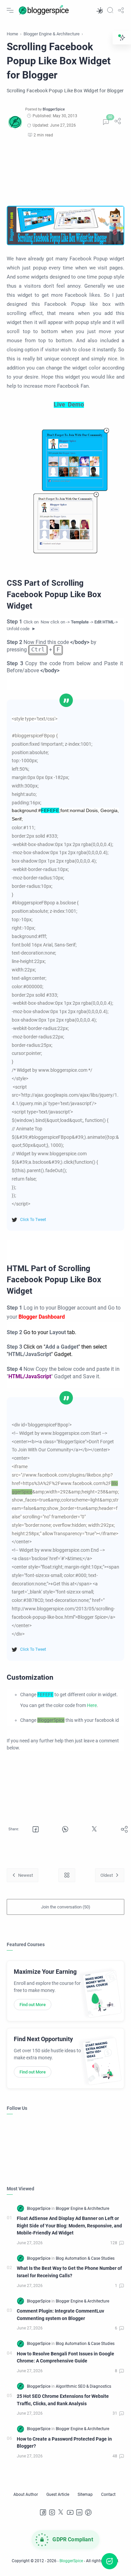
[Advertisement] (65, 172)
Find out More (33, 2005)
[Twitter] (61, 2512)
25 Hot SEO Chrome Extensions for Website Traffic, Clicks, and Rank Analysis (63, 2400)
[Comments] (106, 122)
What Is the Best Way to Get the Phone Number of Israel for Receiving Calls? (69, 2272)
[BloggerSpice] (54, 109)
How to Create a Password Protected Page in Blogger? (64, 2443)
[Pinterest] (88, 2512)
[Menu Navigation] (10, 10)
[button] (99, 10)
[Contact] (108, 2494)
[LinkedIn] (79, 2512)
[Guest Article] (58, 2494)
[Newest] (23, 1875)
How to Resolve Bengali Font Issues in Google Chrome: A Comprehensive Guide (65, 2358)
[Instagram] (52, 2512)
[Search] (110, 10)
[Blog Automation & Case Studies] (85, 2258)
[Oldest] (110, 1875)
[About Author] (26, 2494)
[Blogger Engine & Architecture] (82, 2209)
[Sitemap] (85, 2494)
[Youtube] (70, 2512)
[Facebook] (43, 2512)
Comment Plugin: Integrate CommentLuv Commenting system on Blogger (60, 2315)
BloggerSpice (71, 2561)
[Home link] (67, 1875)
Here (92, 1705)
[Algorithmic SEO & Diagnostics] (83, 2386)
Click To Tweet (33, 1220)
